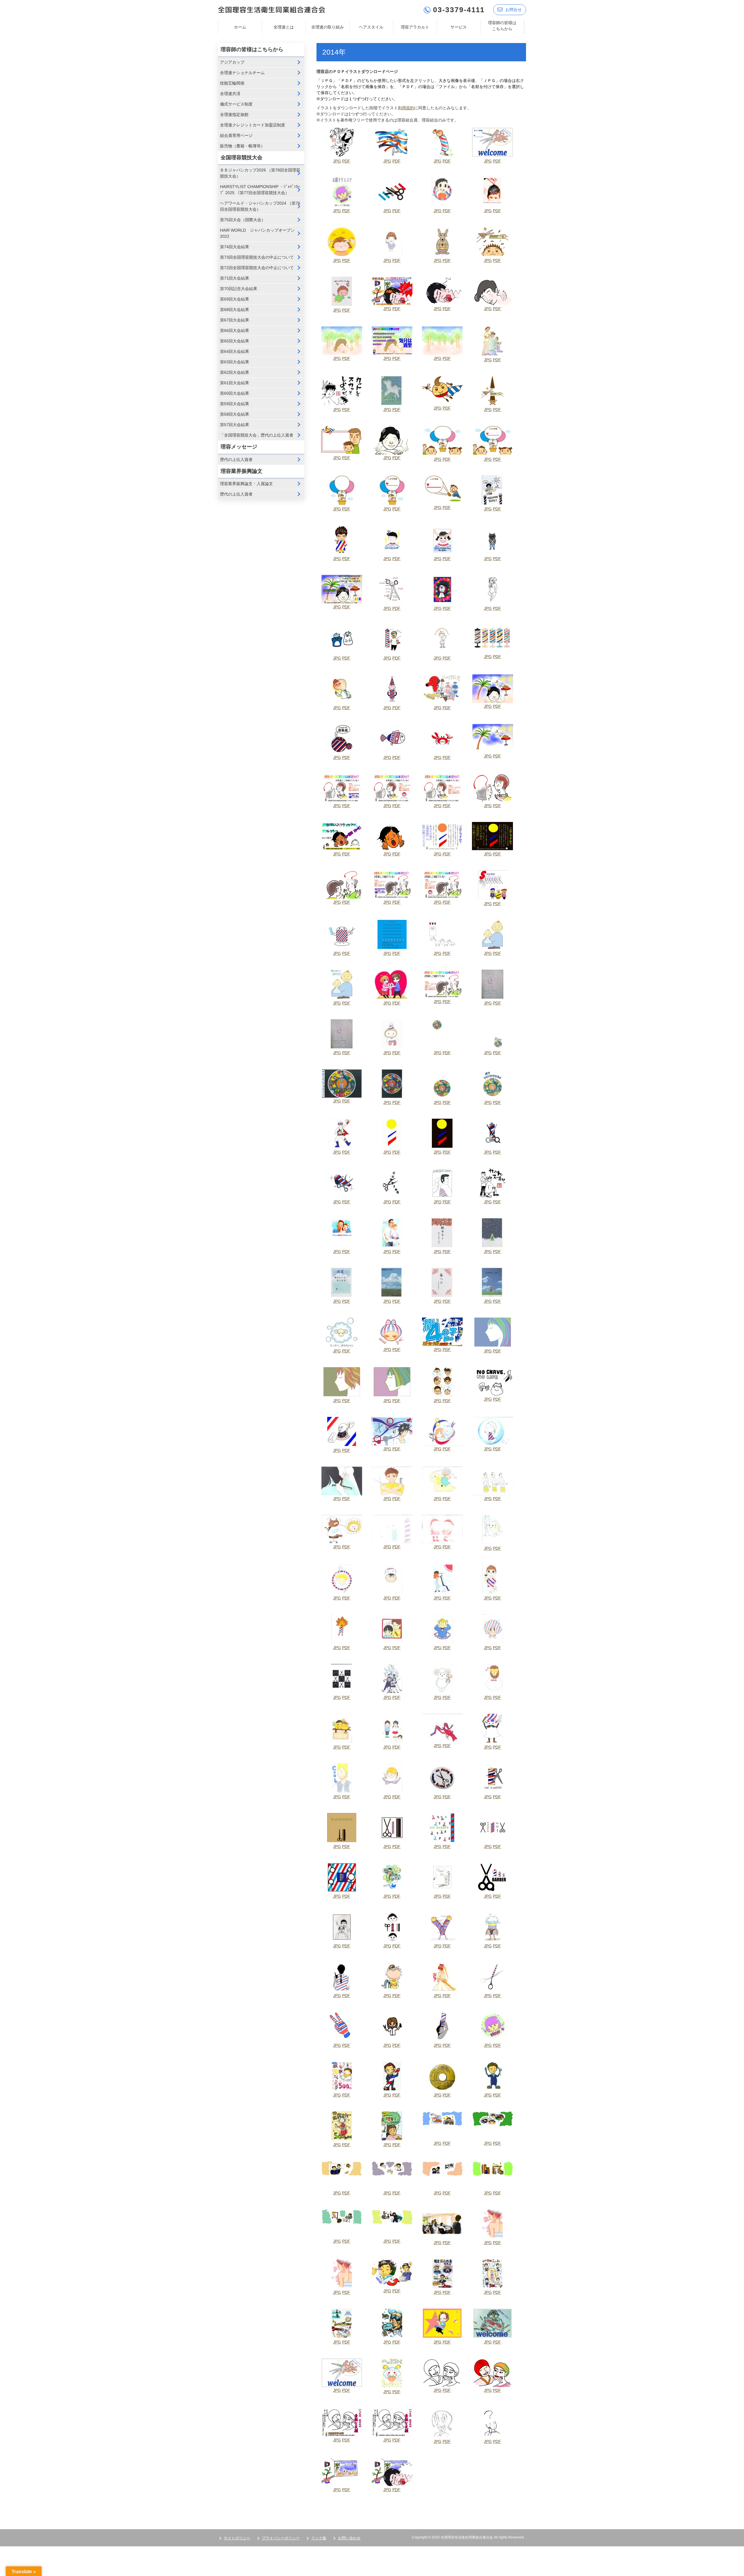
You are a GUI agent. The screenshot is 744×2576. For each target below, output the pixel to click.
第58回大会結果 (235, 414)
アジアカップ (232, 62)
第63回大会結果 (235, 362)
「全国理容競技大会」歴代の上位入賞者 (257, 435)
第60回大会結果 (235, 393)
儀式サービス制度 (236, 104)
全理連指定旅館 (234, 115)
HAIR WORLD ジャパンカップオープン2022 (257, 233)
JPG (337, 161)
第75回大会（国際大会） (243, 220)
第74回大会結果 (235, 247)
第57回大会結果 (235, 425)
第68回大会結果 (235, 310)
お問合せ (514, 10)
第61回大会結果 (235, 383)
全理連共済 (230, 94)
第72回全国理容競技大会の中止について (257, 268)
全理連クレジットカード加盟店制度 (253, 125)
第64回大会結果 (235, 351)
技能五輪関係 (232, 83)
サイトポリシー (237, 2538)
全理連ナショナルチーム (242, 73)
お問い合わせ (349, 2538)
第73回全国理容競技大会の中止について (257, 257)
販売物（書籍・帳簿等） (242, 146)
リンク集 (319, 2538)
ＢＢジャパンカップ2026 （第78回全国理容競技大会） (260, 173)
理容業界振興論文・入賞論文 (246, 484)
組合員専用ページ (236, 135)
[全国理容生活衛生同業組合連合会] (272, 9)
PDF (346, 161)
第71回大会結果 (235, 278)
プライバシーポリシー (281, 2538)
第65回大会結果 (235, 341)
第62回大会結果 (235, 372)
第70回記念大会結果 (239, 289)
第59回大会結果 (235, 404)
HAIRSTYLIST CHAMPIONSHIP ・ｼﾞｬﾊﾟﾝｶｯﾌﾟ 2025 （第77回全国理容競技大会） (260, 190)
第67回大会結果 (235, 320)
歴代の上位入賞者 (236, 460)
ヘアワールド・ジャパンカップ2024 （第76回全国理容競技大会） (260, 206)
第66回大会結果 (235, 330)
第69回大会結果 (235, 299)
